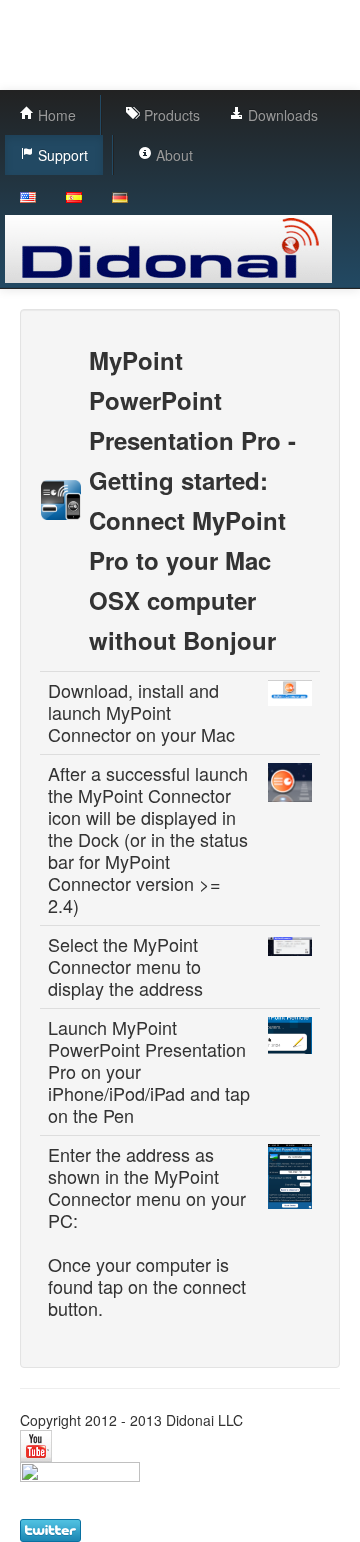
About (172, 155)
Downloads (281, 115)
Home (55, 115)
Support (61, 155)
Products (170, 115)
